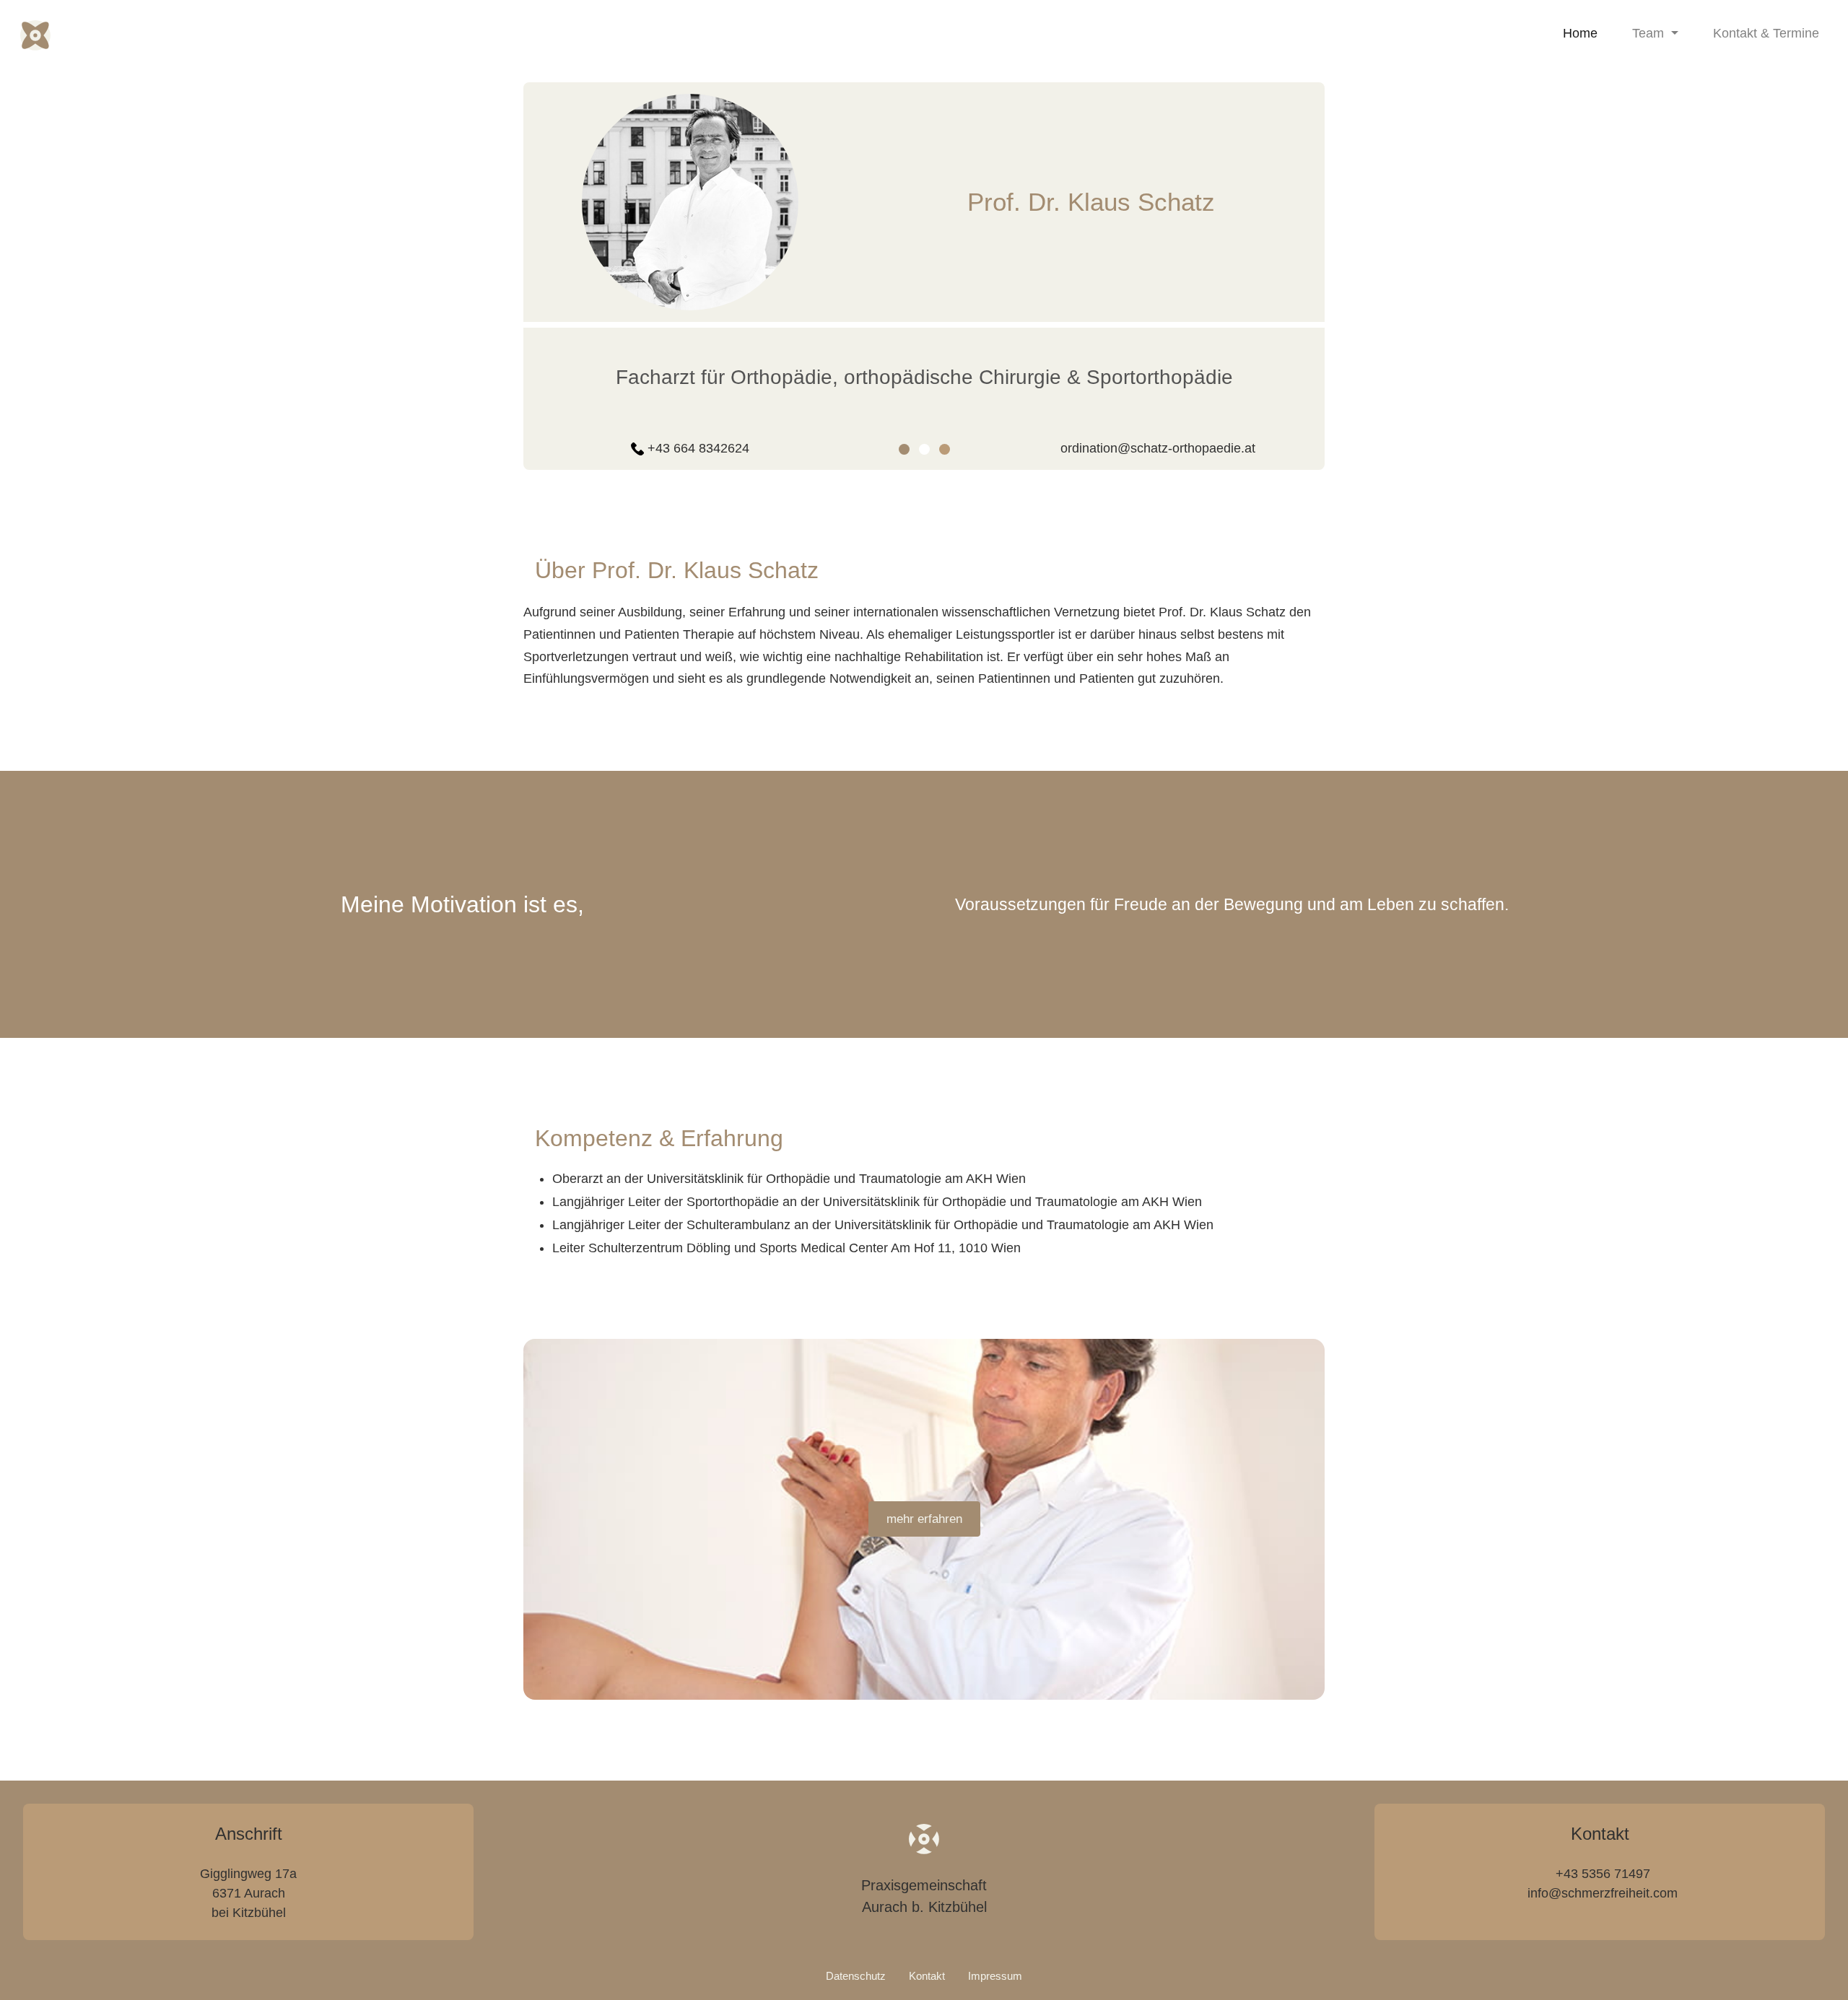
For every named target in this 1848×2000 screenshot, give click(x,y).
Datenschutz (856, 1976)
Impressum (995, 1976)
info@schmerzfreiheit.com (1603, 1893)
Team (1650, 33)
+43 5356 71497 (1603, 1874)
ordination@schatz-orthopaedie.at (1158, 448)
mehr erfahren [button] (924, 1519)
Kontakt (927, 1976)
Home (1583, 33)
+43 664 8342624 (698, 448)
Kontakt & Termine (1766, 33)
